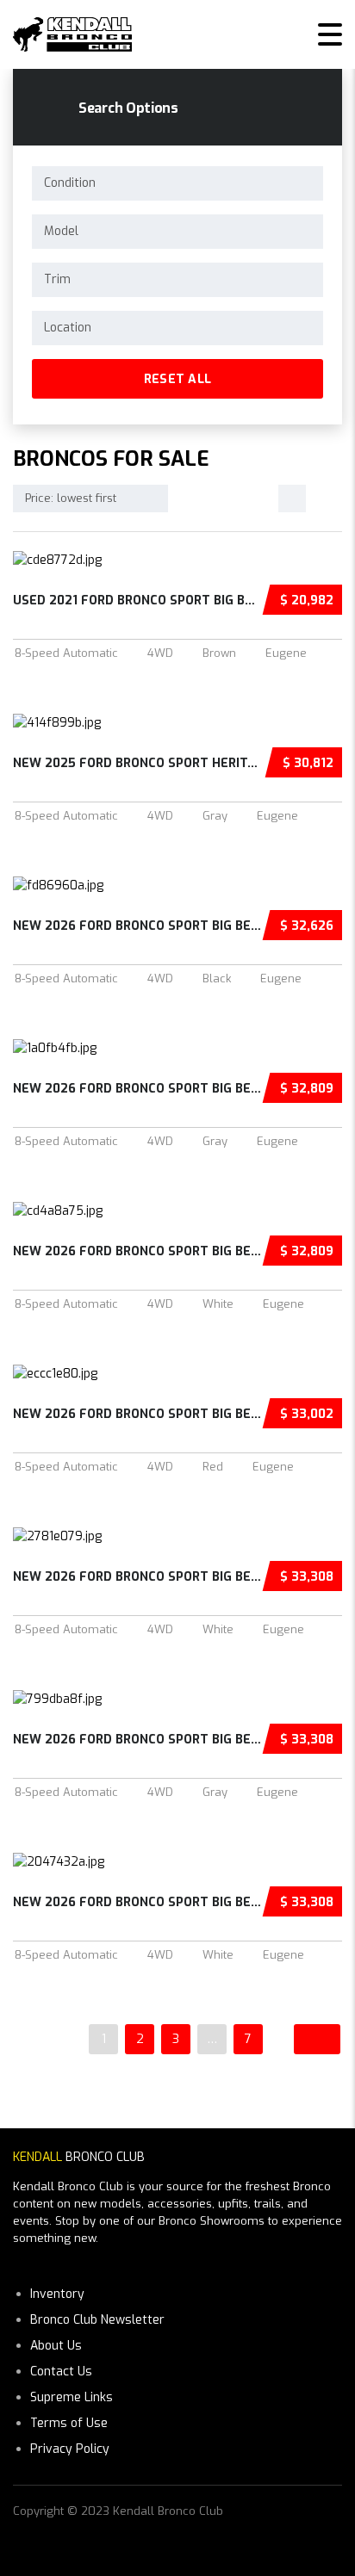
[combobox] (177, 183)
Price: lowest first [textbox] (71, 498)
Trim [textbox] (57, 279)
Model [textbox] (61, 231)
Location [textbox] (68, 328)
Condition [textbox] (70, 183)
